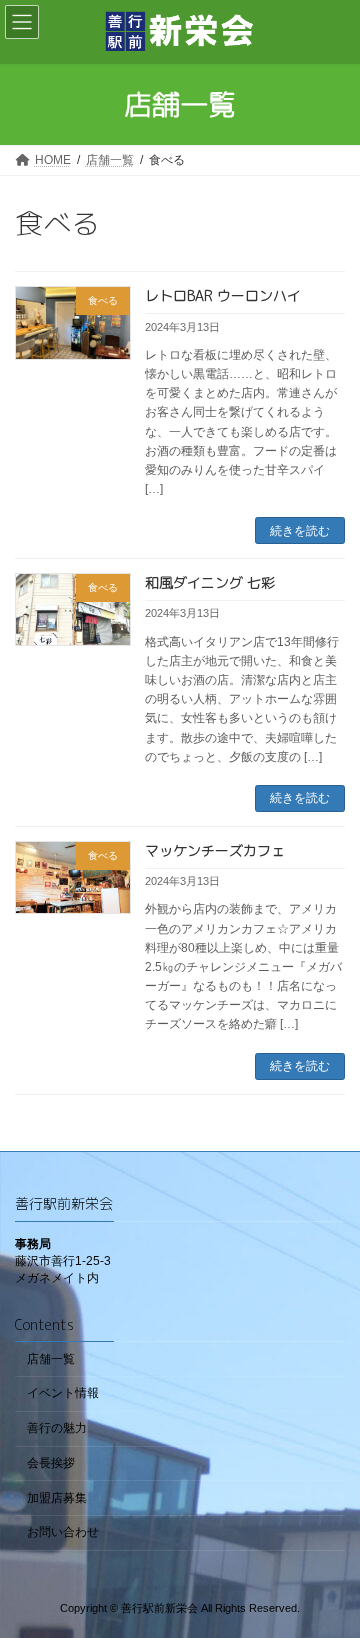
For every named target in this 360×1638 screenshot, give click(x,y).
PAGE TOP (331, 1567)
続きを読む (300, 531)
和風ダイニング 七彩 (210, 582)
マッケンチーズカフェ (215, 850)
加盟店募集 (57, 1497)
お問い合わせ (63, 1532)
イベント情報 (63, 1393)
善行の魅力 (57, 1428)
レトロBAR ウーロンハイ (223, 295)
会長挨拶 (51, 1463)
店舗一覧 (51, 1358)
